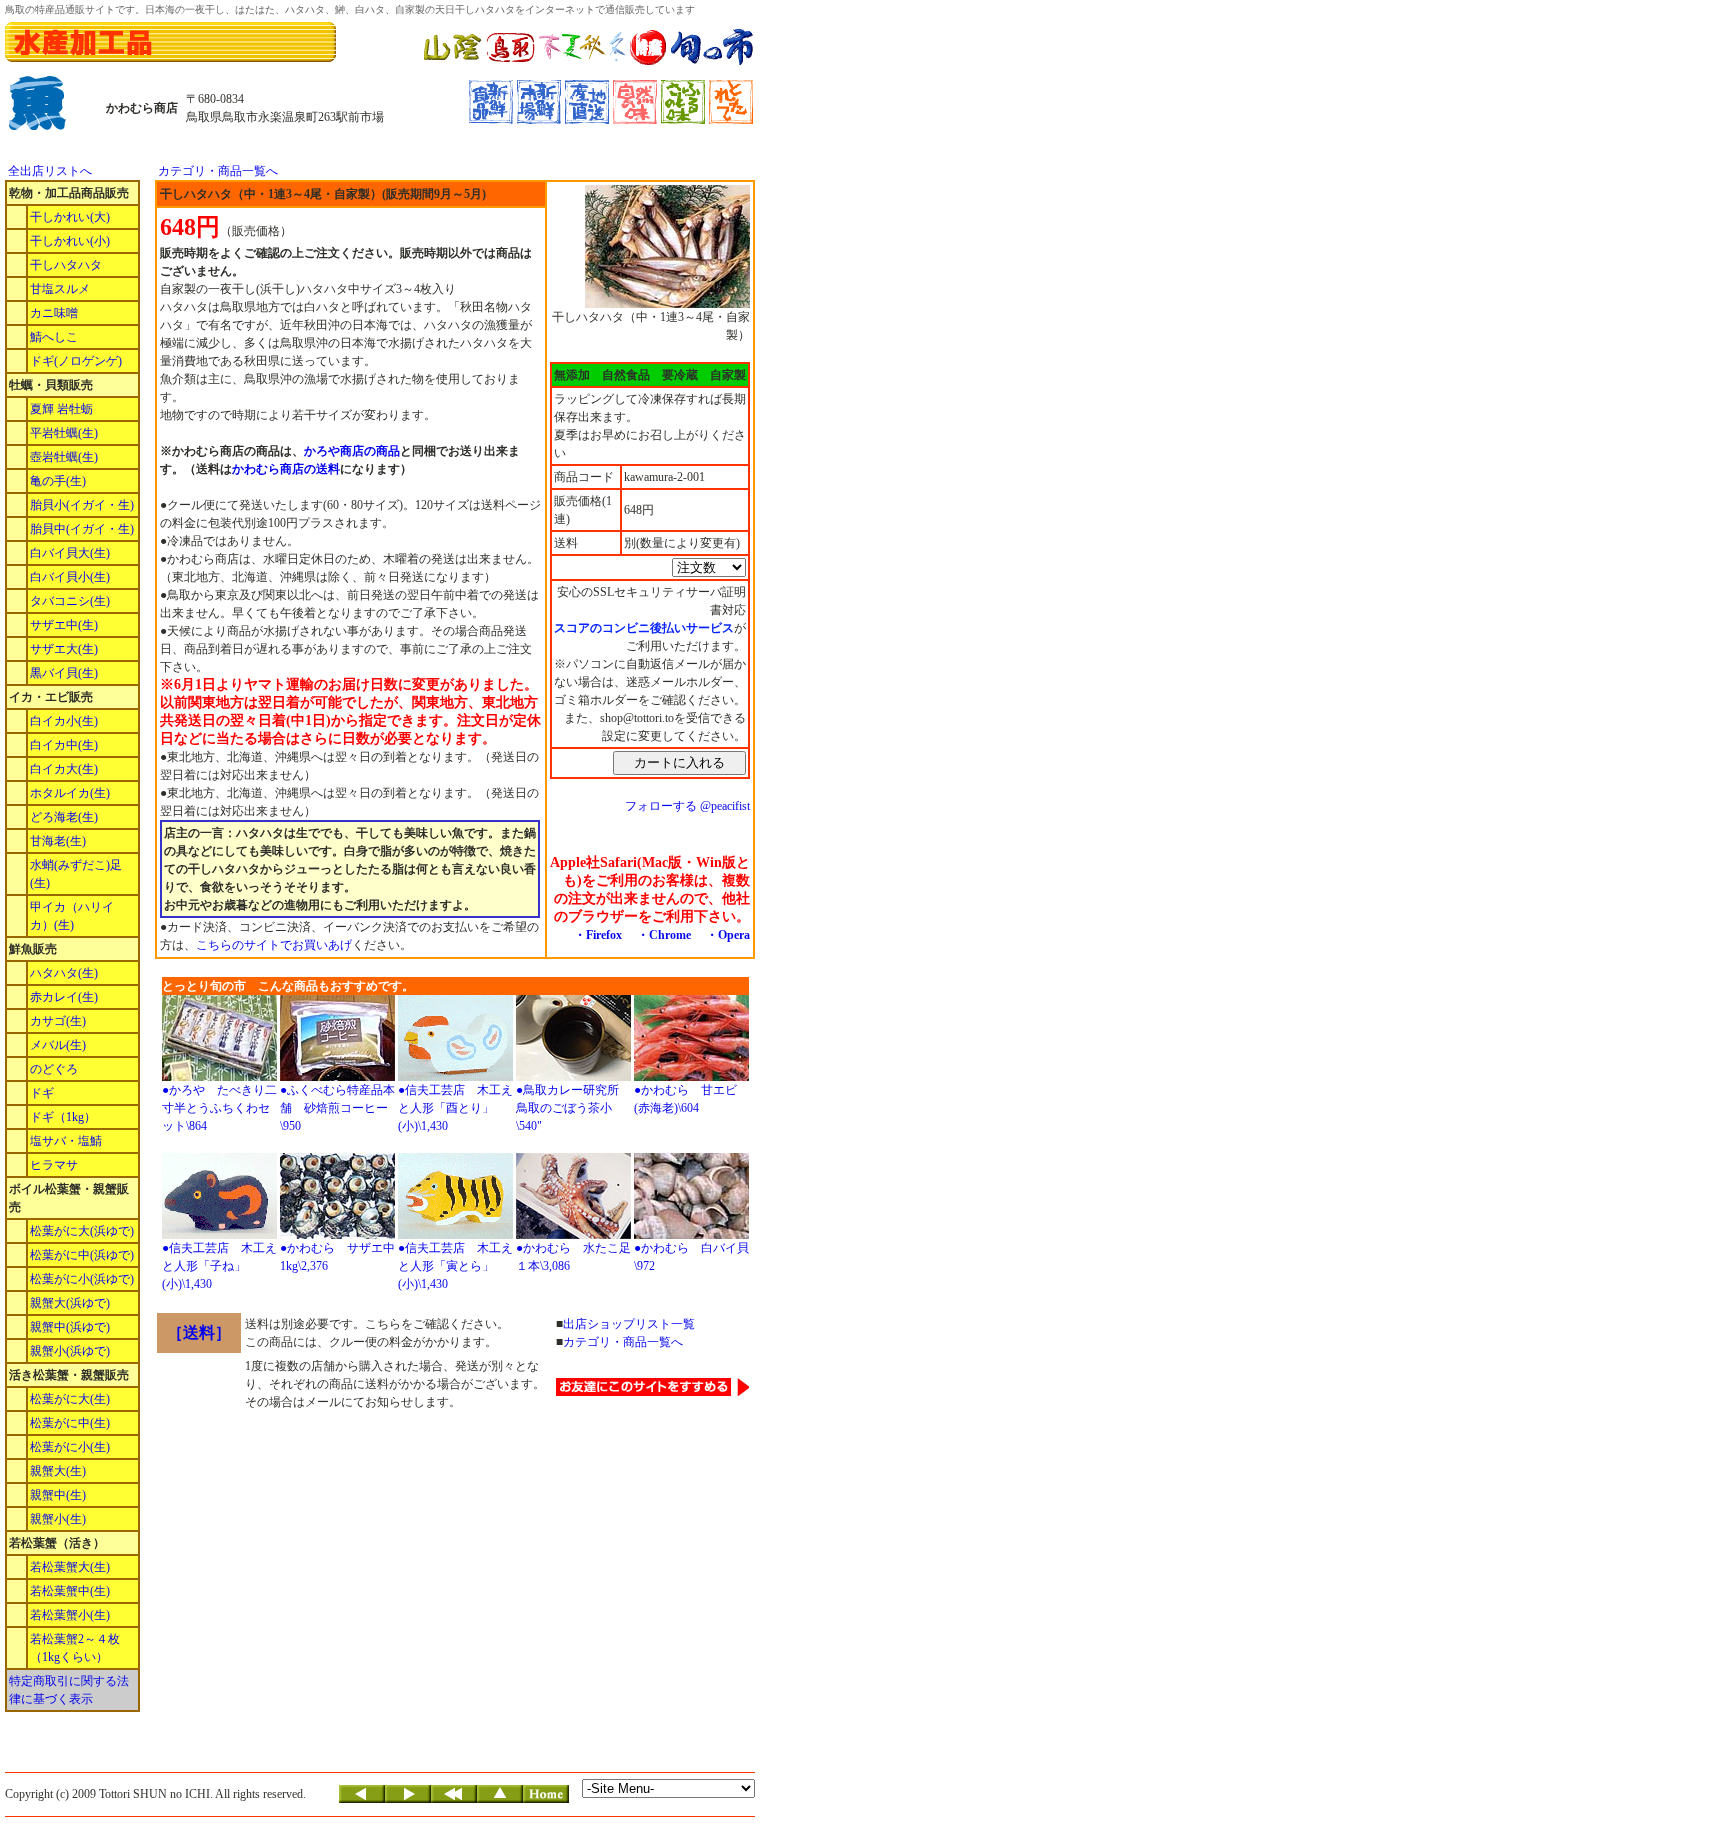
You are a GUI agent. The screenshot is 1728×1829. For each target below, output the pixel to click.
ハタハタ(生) (64, 973)
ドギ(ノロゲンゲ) (76, 361)
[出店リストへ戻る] (454, 1799)
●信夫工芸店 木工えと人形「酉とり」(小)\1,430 (455, 1108)
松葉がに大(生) (70, 1399)
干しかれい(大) (70, 217)
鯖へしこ (54, 337)
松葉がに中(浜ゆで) (82, 1255)
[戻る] (362, 1799)
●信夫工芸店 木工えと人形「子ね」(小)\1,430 (219, 1266)
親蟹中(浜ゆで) (70, 1327)
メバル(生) (58, 1045)
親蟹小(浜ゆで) (70, 1351)
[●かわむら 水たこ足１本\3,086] (573, 1235)
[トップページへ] (546, 1799)
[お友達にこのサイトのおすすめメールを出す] (653, 1392)
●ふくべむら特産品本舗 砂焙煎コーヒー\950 (337, 1108)
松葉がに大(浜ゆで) (82, 1231)
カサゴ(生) (58, 1021)
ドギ (42, 1093)
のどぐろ (54, 1069)
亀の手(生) (58, 481)
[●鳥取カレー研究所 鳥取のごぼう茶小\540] (573, 1077)
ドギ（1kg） (63, 1117)
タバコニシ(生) (70, 601)
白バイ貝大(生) (70, 553)
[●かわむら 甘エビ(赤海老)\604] (691, 1077)
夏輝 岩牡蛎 (61, 409)
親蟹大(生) (58, 1471)
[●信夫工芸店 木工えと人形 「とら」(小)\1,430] (455, 1235)
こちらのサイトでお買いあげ (274, 945)
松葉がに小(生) (70, 1447)
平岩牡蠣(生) (64, 433)
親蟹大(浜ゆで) (70, 1303)
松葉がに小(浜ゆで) (82, 1279)
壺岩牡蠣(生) (64, 457)
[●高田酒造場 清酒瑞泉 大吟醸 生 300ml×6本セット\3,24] (337, 1235)
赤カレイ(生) (64, 997)
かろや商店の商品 (352, 451)
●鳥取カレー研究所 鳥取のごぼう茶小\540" (573, 1108)
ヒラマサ (54, 1165)
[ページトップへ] (500, 1799)
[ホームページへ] (588, 63)
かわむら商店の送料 (286, 469)
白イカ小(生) (64, 721)
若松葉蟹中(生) (70, 1591)
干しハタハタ (66, 265)
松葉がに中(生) (70, 1423)
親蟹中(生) (58, 1495)
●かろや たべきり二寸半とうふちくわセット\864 (219, 1108)
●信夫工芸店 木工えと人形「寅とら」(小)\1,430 (455, 1266)
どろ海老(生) (64, 817)
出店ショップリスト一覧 (629, 1324)
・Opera (728, 935)
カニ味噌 (54, 313)
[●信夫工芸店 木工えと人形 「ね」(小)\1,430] (219, 1235)
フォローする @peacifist (687, 806)
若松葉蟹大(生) (70, 1567)
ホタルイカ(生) (70, 793)
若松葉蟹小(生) (70, 1615)
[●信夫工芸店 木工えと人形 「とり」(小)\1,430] (455, 1077)
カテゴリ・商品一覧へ (218, 171)
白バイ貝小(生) (70, 577)
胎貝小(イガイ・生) (82, 505)
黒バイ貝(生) (64, 673)
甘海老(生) (58, 841)
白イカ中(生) (64, 745)
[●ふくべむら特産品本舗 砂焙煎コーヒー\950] (337, 1077)
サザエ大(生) (64, 649)
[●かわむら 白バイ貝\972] (691, 1235)
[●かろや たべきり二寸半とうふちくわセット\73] (219, 1077)
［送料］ (199, 1332)
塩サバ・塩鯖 (66, 1141)
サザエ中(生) (64, 625)
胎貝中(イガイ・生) (82, 529)
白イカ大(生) (64, 769)
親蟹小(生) (58, 1519)
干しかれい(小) (70, 241)
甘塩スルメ (60, 289)
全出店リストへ (50, 171)
